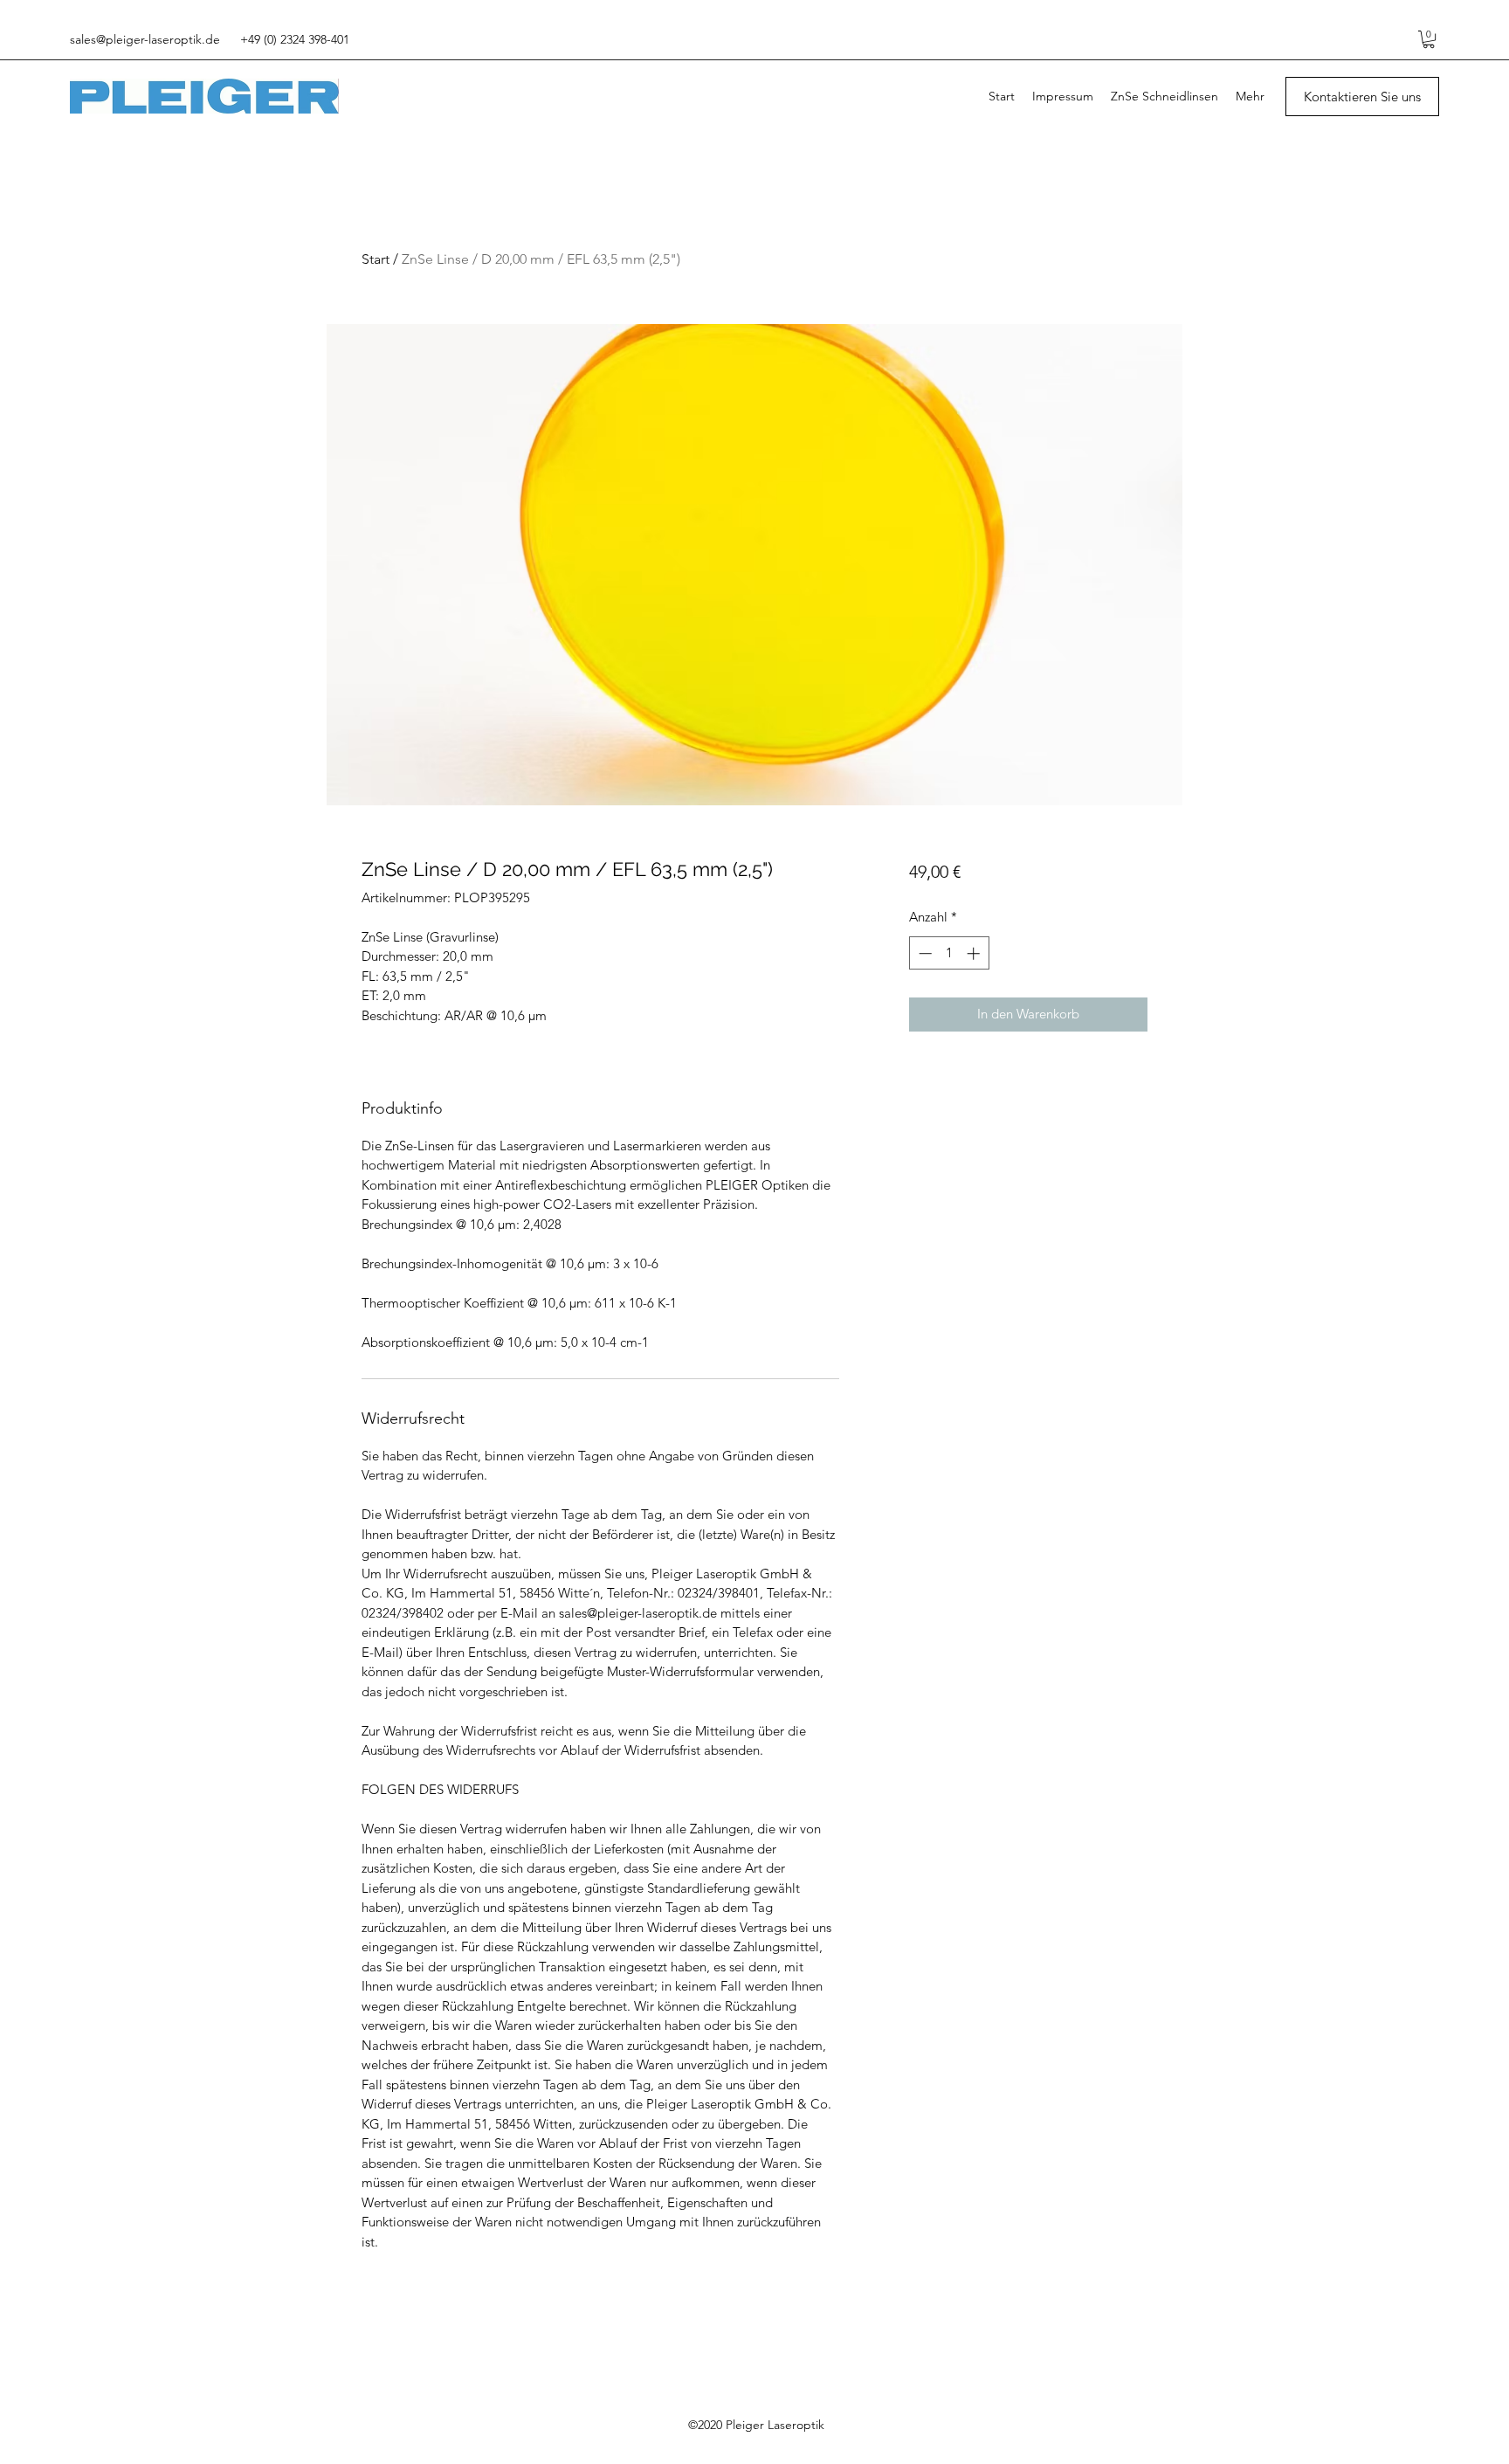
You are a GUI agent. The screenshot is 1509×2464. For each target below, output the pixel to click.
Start (376, 259)
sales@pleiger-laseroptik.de (145, 39)
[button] (1429, 39)
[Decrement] (923, 953)
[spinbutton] (949, 953)
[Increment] (975, 953)
